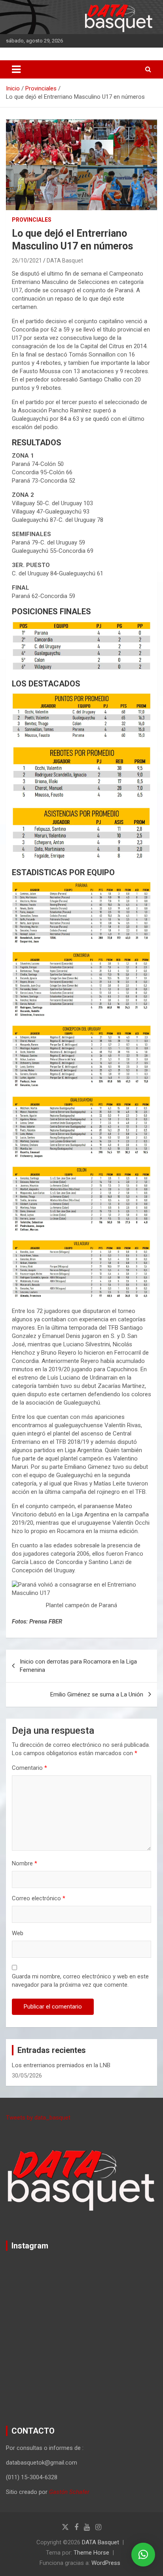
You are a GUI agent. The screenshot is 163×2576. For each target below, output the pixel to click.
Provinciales (32, 220)
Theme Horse (91, 2553)
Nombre (25, 1863)
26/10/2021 (27, 261)
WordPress (106, 2563)
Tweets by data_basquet (38, 2118)
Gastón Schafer (69, 2492)
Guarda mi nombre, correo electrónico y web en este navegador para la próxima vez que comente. (80, 1981)
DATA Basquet (65, 261)
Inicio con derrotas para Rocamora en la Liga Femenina (78, 1666)
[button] (143, 2555)
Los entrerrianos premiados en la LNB (61, 2065)
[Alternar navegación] (16, 69)
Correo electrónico (39, 1898)
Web (18, 1933)
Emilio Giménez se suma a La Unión (97, 1694)
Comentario (29, 1768)
